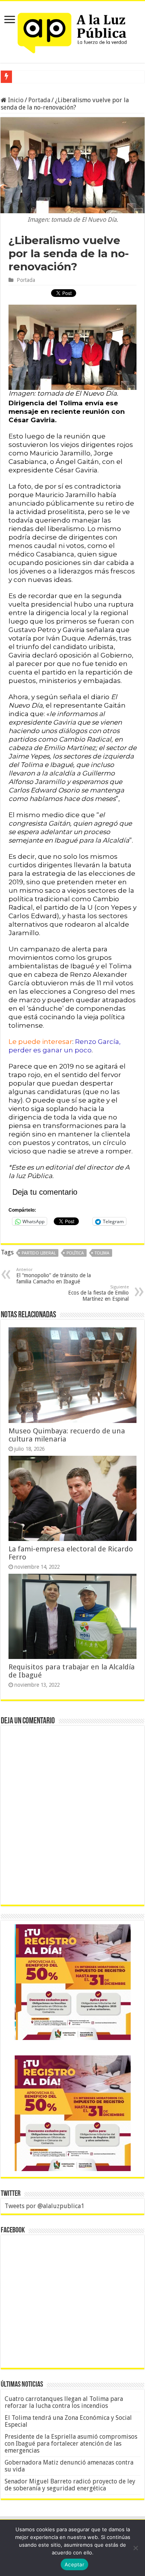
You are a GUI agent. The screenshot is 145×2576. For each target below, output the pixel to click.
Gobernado (29, 77)
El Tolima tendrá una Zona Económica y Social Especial (68, 2421)
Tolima (102, 1253)
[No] (135, 2548)
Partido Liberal (39, 1253)
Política (75, 1253)
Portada (39, 100)
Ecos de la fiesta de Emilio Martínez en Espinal (98, 1293)
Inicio (15, 100)
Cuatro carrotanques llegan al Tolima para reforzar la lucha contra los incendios (64, 2402)
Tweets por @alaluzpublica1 (44, 2206)
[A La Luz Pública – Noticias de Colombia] (73, 30)
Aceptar (74, 2564)
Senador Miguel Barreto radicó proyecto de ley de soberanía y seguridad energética (70, 2485)
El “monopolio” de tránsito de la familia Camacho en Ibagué (54, 1276)
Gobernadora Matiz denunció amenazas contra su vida (69, 2466)
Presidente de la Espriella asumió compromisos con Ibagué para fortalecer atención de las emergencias (71, 2444)
